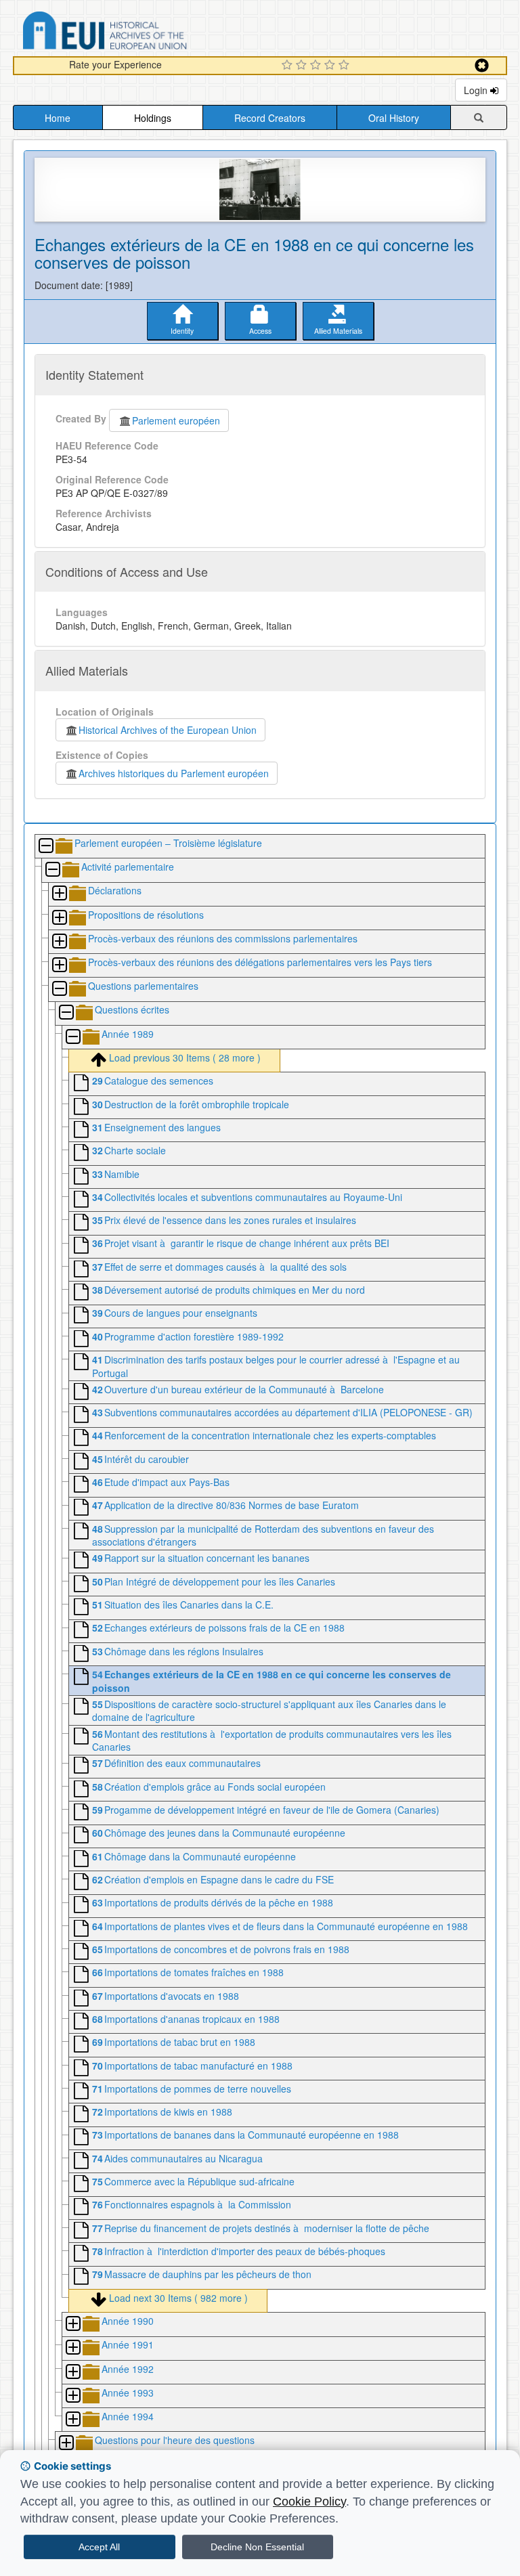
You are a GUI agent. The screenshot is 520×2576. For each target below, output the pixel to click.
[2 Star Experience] (303, 66)
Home (58, 118)
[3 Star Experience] (317, 66)
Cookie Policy (309, 2502)
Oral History (394, 118)
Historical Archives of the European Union (168, 730)
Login (477, 90)
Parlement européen (176, 420)
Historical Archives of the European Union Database (143, 33)
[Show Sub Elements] (59, 894)
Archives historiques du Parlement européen (174, 773)
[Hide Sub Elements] (45, 847)
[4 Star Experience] (331, 66)
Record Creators (270, 118)
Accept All (99, 2547)
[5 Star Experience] (346, 66)
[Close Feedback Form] (482, 65)
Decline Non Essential (257, 2547)
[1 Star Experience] (289, 66)
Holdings (153, 118)
